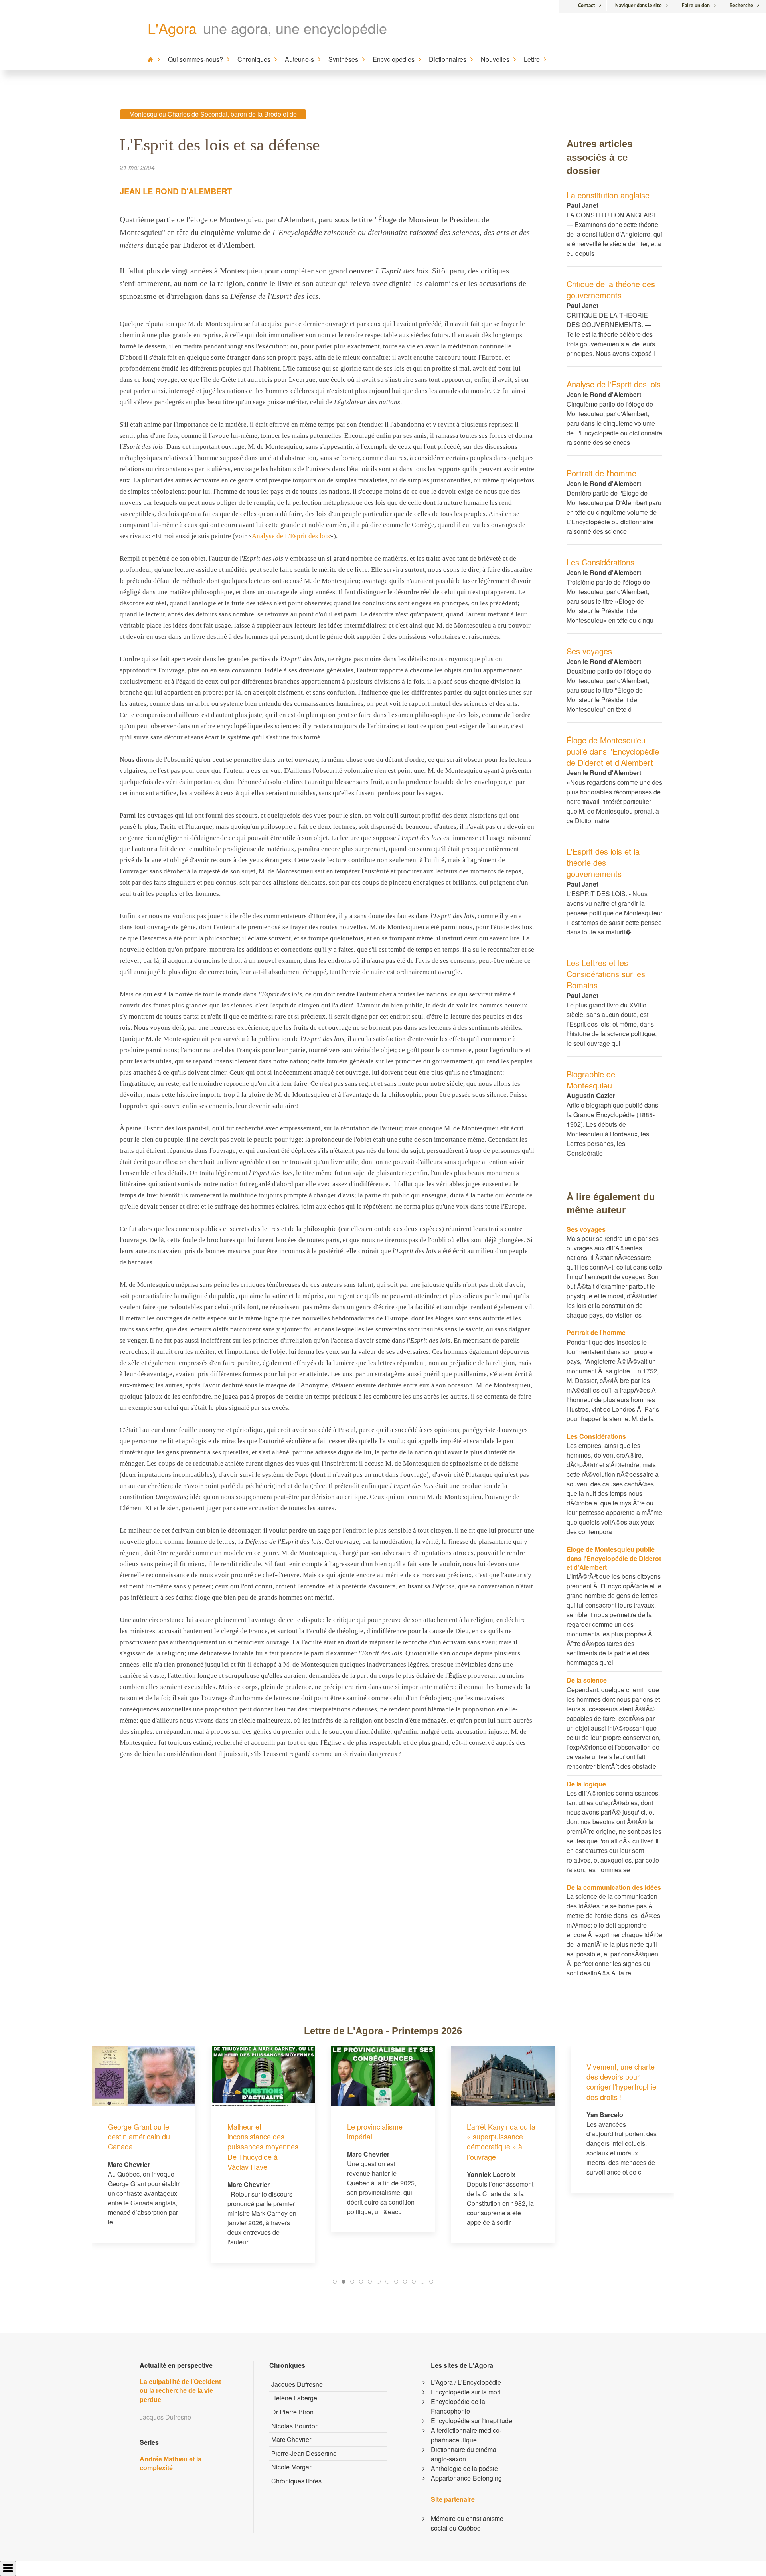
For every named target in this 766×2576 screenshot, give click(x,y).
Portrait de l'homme (601, 473)
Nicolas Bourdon (295, 2426)
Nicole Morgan (292, 2467)
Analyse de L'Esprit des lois (291, 536)
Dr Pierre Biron (292, 2412)
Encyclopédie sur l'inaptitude (472, 2421)
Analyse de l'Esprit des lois (614, 384)
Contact (587, 5)
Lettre (532, 59)
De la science (587, 1680)
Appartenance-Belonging (466, 2478)
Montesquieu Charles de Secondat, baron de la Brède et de (213, 114)
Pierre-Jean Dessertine (304, 2453)
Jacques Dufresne (297, 2384)
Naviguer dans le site (639, 5)
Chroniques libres (296, 2481)
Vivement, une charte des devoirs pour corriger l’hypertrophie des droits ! (502, 2082)
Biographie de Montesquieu (591, 1080)
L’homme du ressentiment (607, 2131)
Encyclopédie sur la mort (466, 2392)
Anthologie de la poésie (464, 2468)
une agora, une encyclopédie (295, 28)
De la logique (586, 1784)
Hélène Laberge (294, 2398)
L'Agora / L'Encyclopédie (466, 2382)
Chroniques (254, 59)
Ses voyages (589, 651)
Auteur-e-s (299, 59)
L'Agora (172, 28)
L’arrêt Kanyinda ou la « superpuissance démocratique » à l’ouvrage (381, 2141)
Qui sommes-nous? (195, 59)
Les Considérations (600, 562)
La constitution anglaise (608, 195)
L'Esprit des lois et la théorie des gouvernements (603, 862)
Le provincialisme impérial (255, 2131)
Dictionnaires (448, 59)
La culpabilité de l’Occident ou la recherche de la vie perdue (180, 2391)
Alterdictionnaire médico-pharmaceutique (466, 2435)
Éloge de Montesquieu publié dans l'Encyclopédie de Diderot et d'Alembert (613, 751)
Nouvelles (495, 59)
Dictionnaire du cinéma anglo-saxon (464, 2454)
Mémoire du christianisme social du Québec (467, 2523)
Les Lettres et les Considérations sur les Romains (606, 974)
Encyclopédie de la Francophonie (458, 2406)
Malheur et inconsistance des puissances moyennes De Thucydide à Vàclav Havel (143, 2146)
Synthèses (343, 59)
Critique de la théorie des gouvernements (611, 289)
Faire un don (696, 5)
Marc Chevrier (291, 2439)
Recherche (741, 5)
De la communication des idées (614, 1887)
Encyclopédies (394, 59)
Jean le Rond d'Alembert (176, 191)
